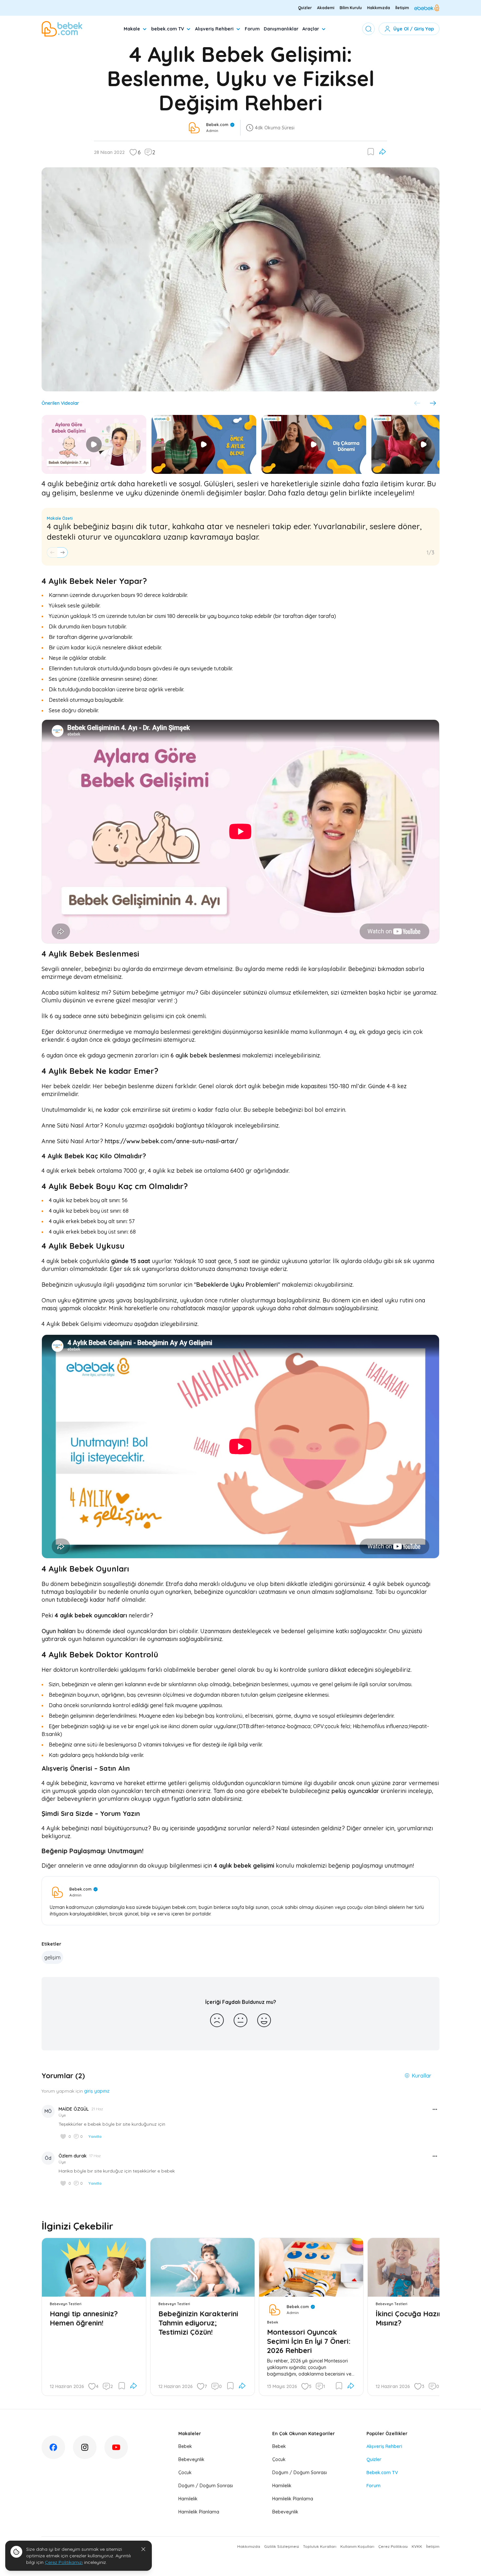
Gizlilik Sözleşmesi (282, 2546)
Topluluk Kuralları (320, 2546)
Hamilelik (188, 2499)
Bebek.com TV (382, 2473)
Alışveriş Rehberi (214, 29)
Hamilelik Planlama (199, 2512)
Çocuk (185, 2473)
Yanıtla (95, 2136)
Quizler (305, 8)
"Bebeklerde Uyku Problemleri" (237, 1285)
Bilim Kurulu (351, 8)
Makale (132, 29)
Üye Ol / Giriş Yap (414, 29)
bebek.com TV (168, 29)
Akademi (326, 8)
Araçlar (311, 29)
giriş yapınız (97, 2091)
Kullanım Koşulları (357, 2546)
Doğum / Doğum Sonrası (206, 2486)
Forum (252, 29)
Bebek (185, 2446)
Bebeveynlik (191, 2459)
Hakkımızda (379, 8)
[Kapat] (143, 2549)
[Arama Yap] (368, 29)
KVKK (417, 2546)
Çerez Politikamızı (64, 2562)
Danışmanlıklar (281, 29)
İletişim (402, 8)
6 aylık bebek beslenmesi (205, 1055)
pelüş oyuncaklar (355, 1791)
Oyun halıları (59, 1631)
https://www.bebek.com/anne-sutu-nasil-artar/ (171, 1141)
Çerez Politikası (393, 2546)
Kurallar (421, 2076)
